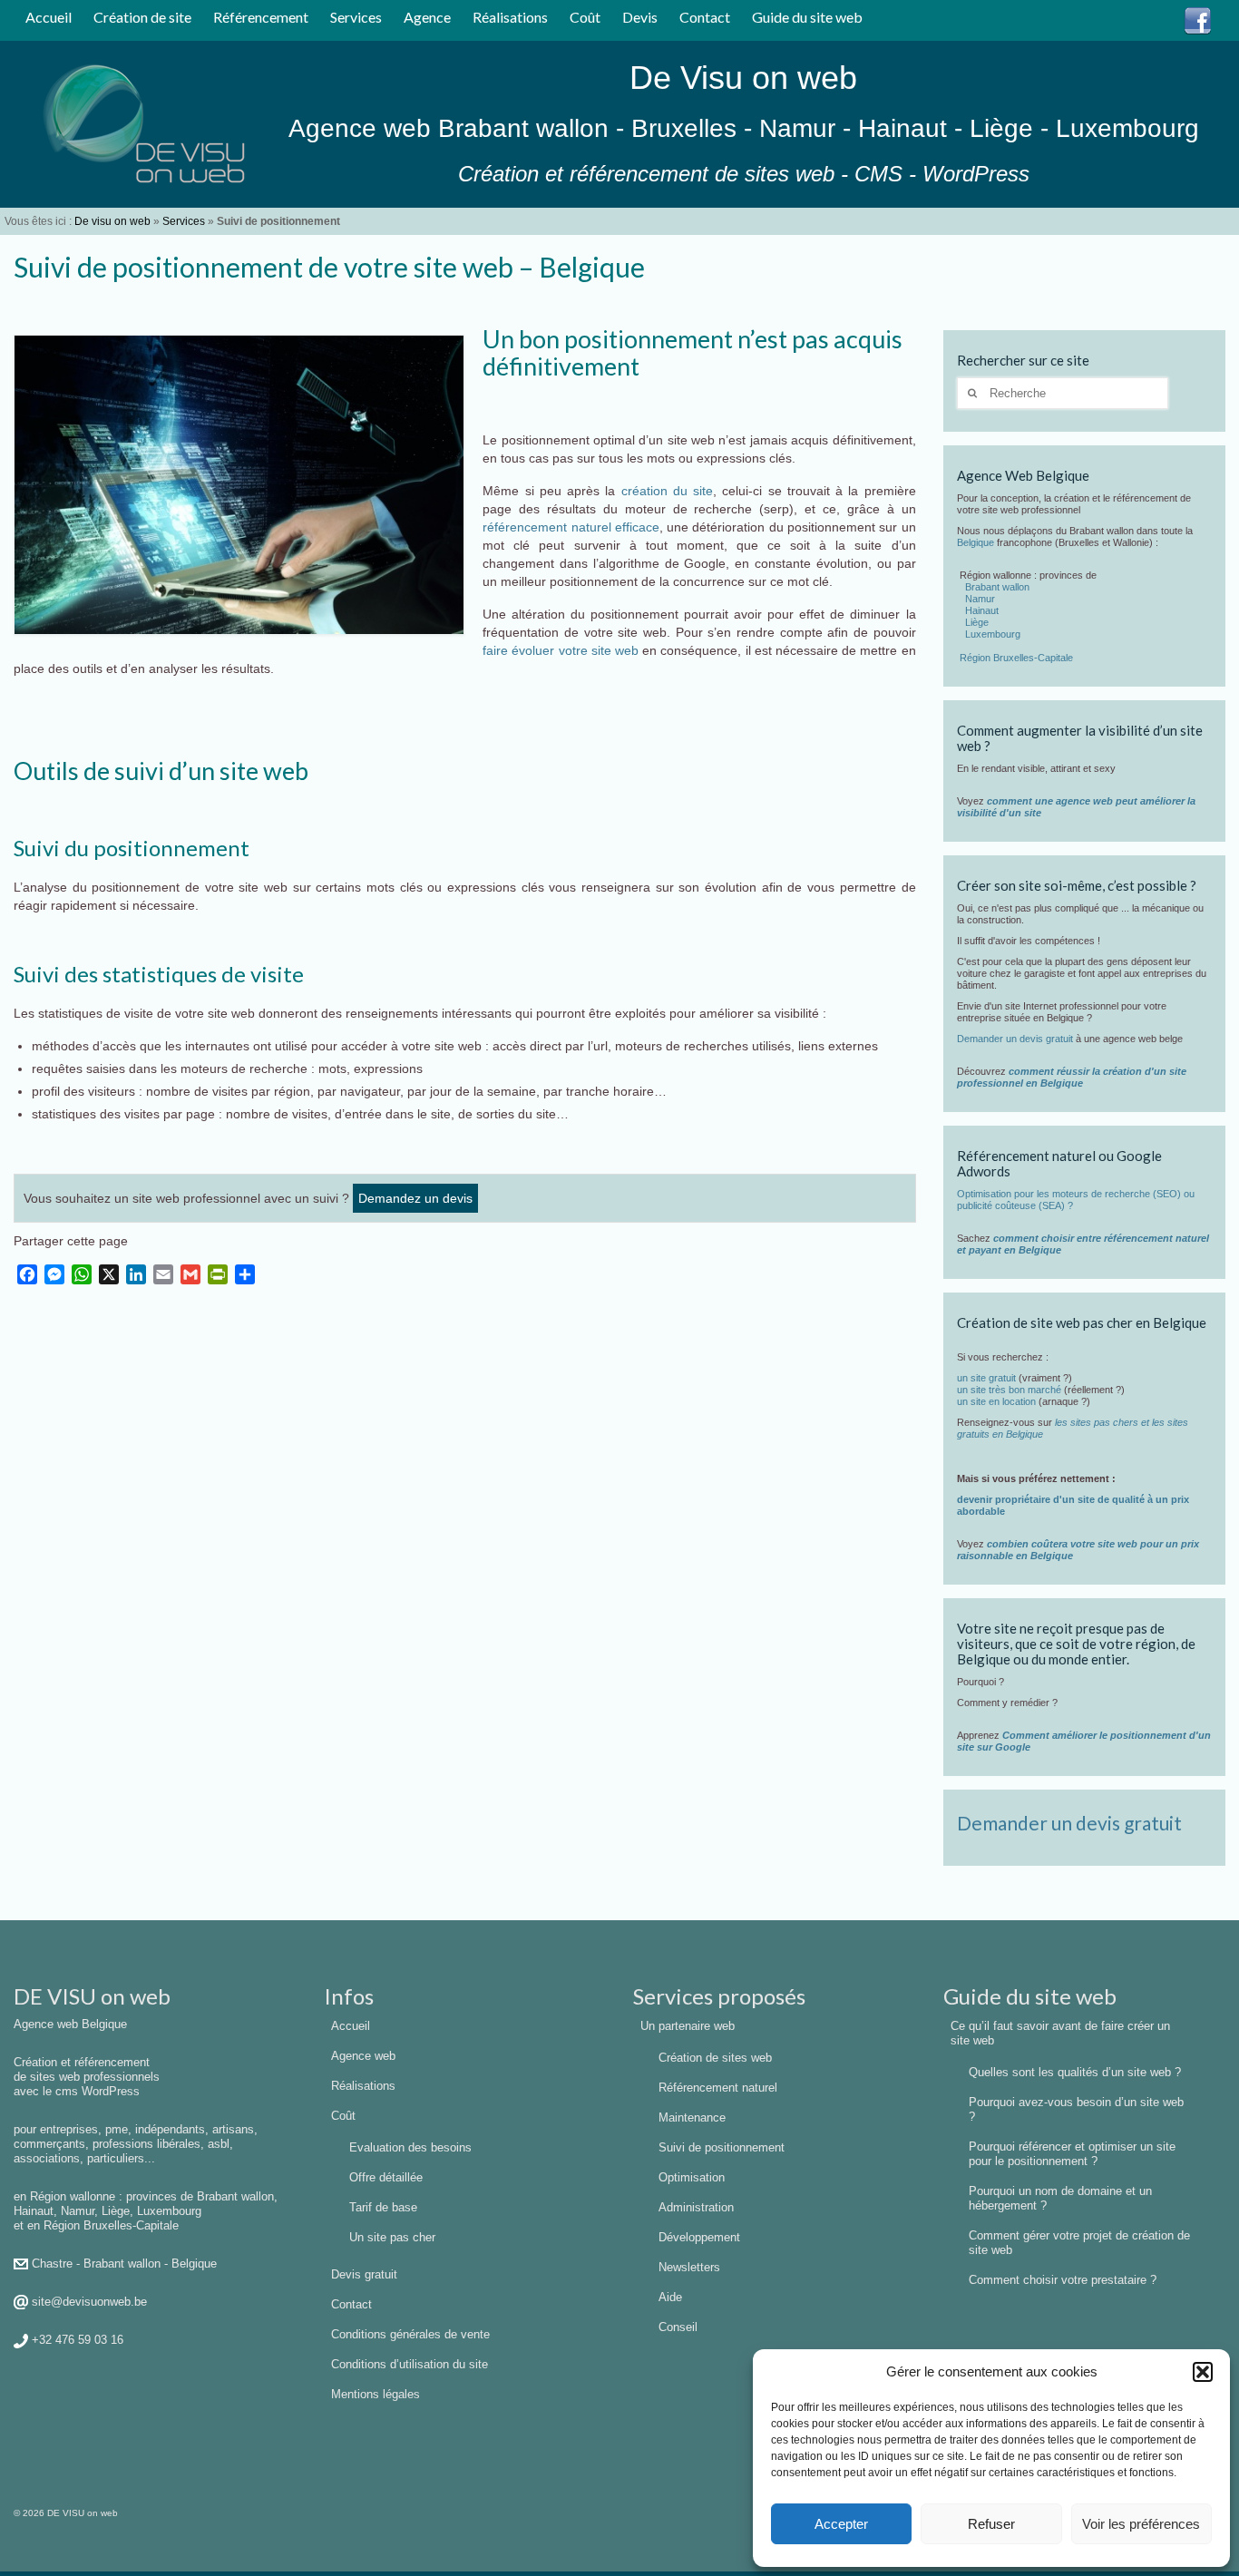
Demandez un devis (415, 1198)
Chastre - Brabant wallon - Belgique (124, 2264)
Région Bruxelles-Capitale (1016, 658)
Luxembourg (993, 634)
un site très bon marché (1009, 1390)
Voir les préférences (1141, 2524)
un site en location (996, 1401)
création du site (668, 491)
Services (184, 221)
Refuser (991, 2524)
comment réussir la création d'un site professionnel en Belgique (1072, 1077)
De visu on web (112, 221)
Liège (977, 622)
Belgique (976, 542)
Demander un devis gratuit (1015, 1039)
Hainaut (982, 610)
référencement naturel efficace (571, 527)
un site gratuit (986, 1378)
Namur (980, 599)
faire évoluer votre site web (561, 650)
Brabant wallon (997, 587)
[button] (1203, 2372)
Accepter (841, 2524)
